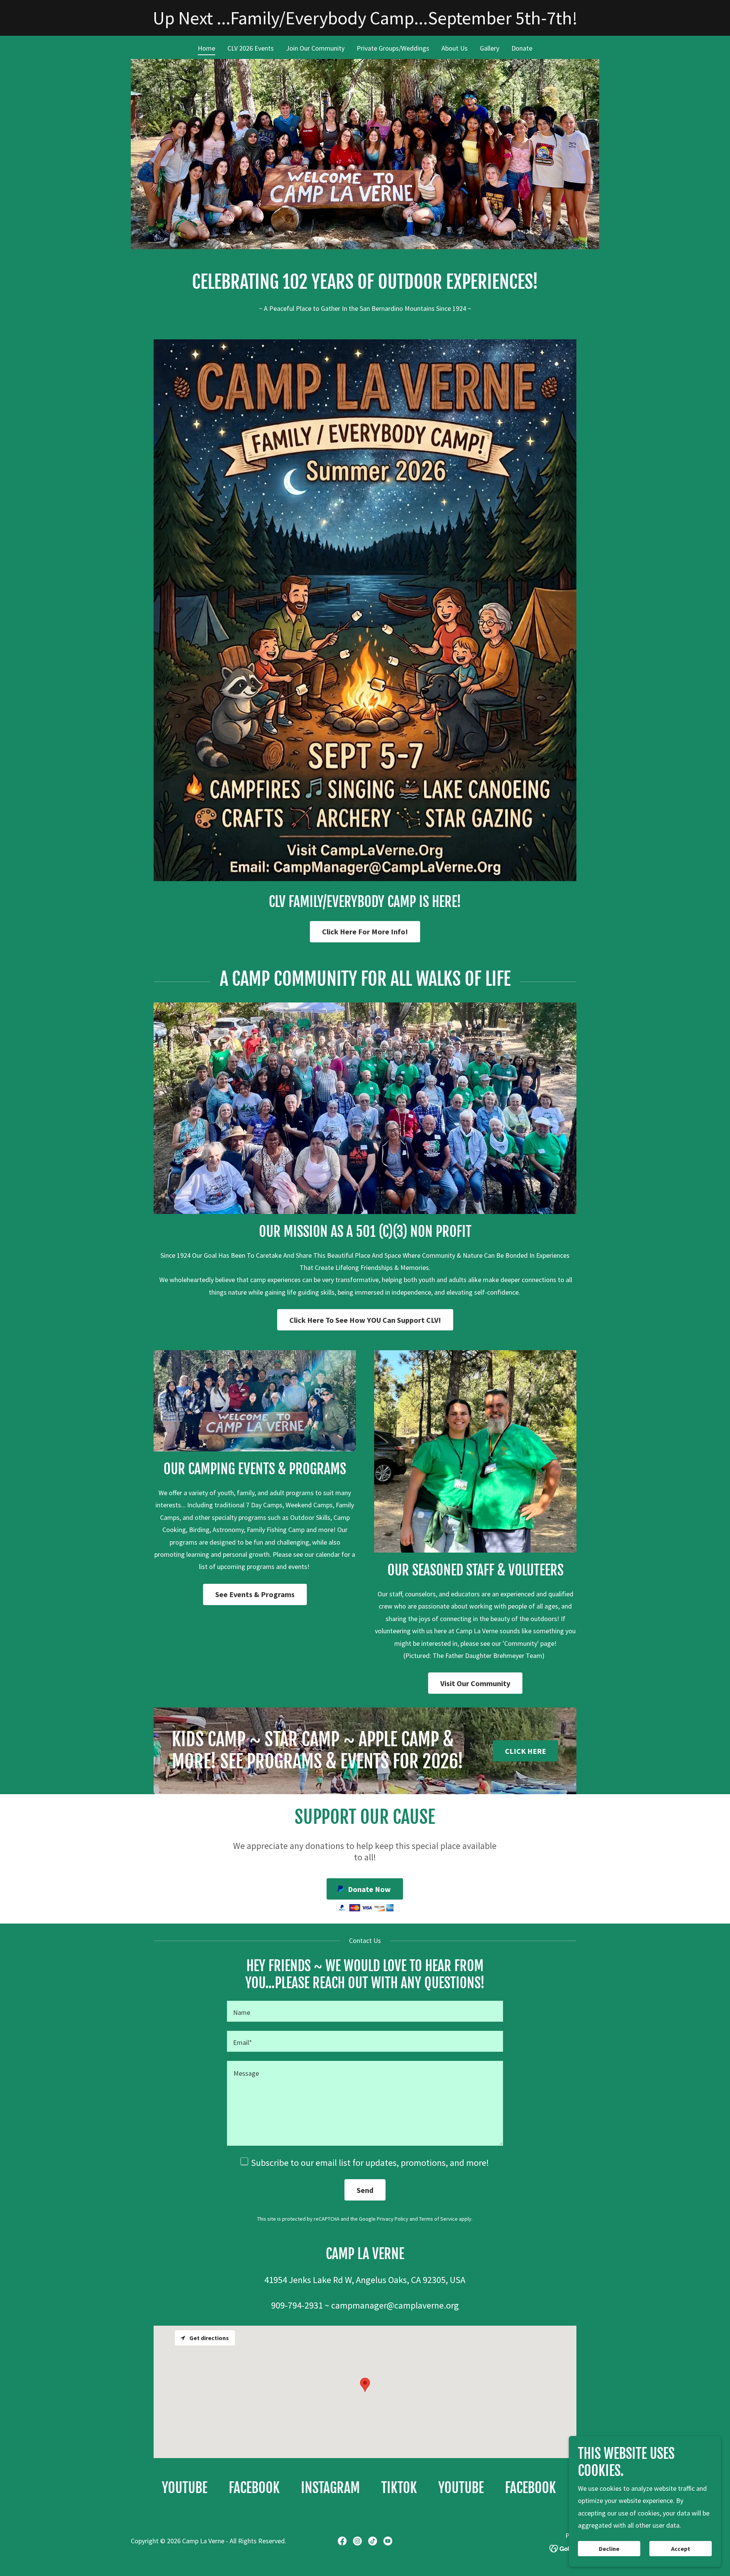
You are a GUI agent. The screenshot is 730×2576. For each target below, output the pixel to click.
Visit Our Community (475, 1683)
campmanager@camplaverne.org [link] (395, 2305)
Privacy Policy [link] (393, 2219)
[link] (164, 2488)
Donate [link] (522, 48)
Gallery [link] (490, 48)
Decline (609, 2549)
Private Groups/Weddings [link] (393, 48)
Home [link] (206, 48)
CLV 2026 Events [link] (251, 48)
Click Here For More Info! (365, 932)
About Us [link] (455, 48)
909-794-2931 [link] (297, 2305)
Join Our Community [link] (315, 48)
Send (365, 2190)
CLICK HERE (525, 1751)
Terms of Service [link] (438, 2219)
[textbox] (365, 2011)
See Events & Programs (255, 1594)
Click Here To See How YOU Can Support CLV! (365, 1320)
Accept (681, 2549)
